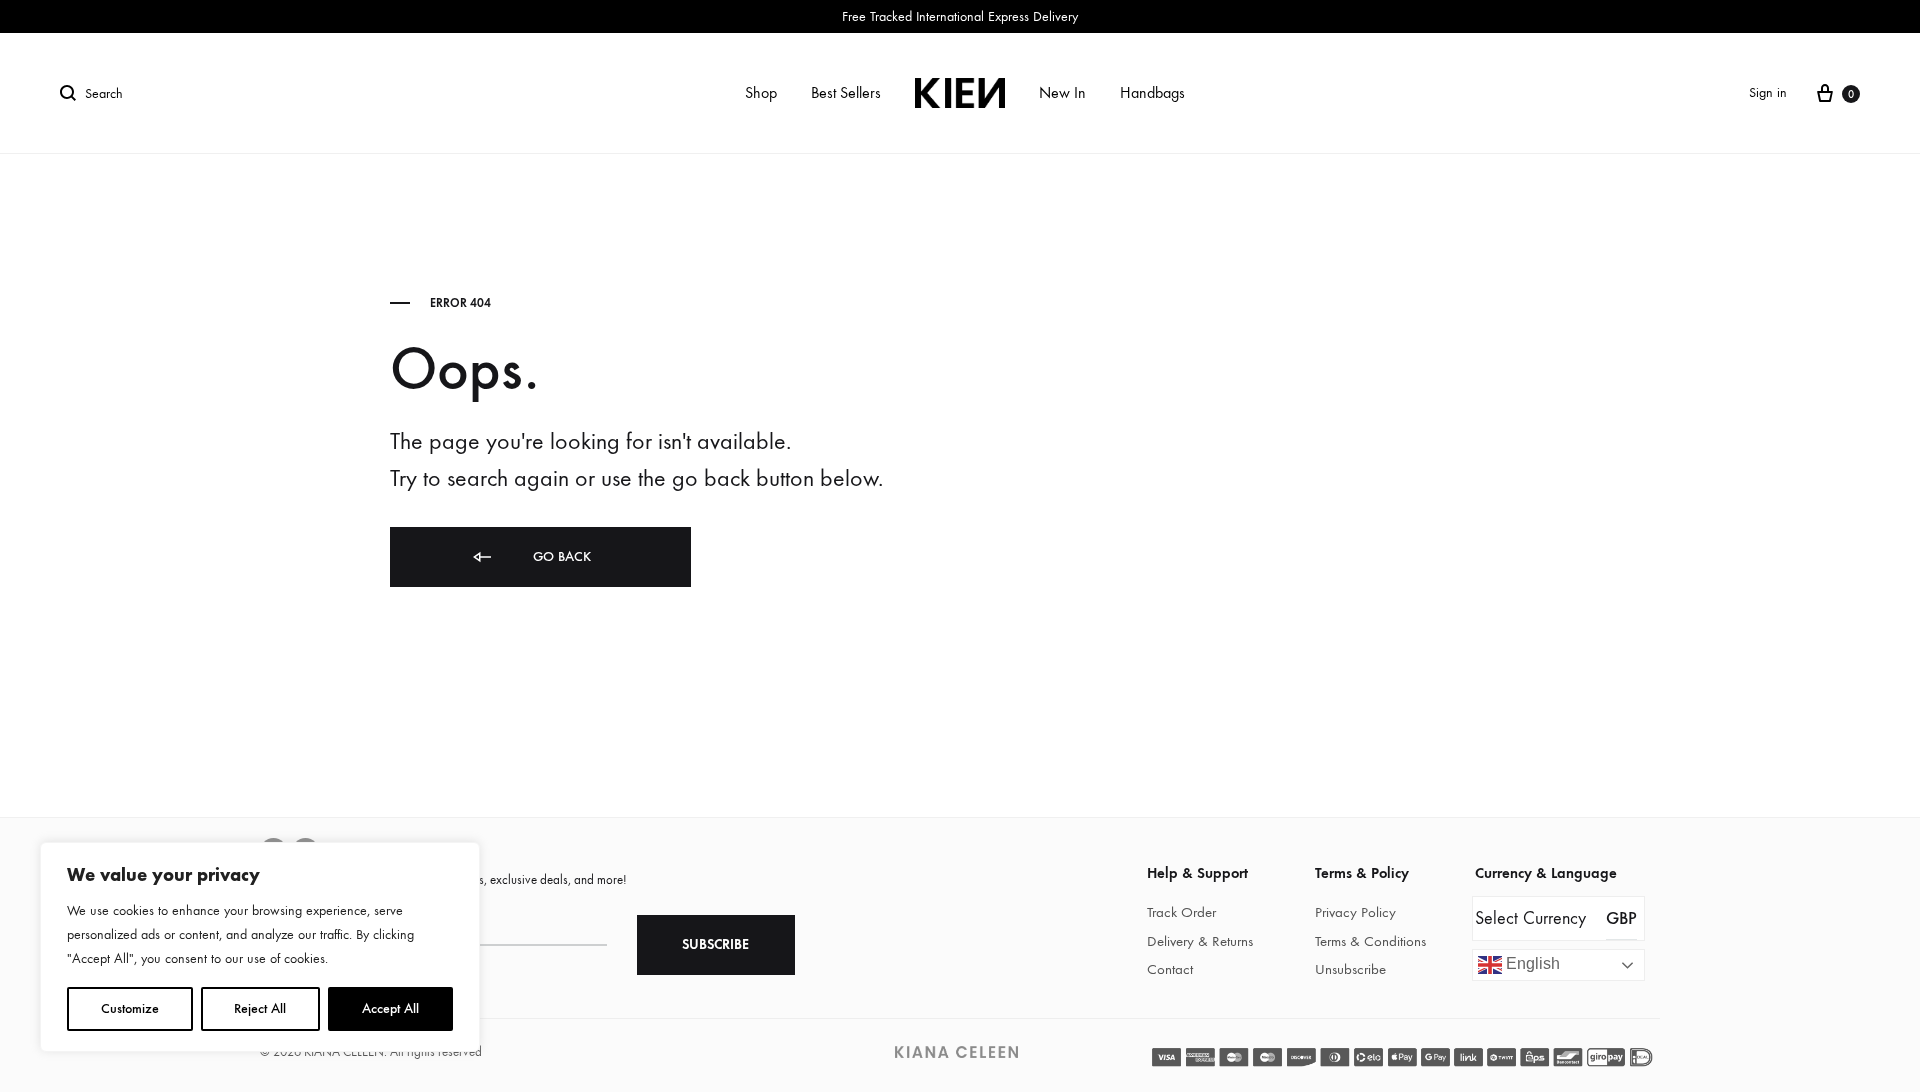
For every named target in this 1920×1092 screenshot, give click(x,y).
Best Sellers (846, 92)
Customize (130, 1008)
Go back (560, 556)
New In (1062, 92)
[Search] (72, 93)
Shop (761, 92)
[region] (260, 947)
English (1531, 964)
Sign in (1768, 92)
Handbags (1152, 92)
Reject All (260, 1008)
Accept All (390, 1008)
